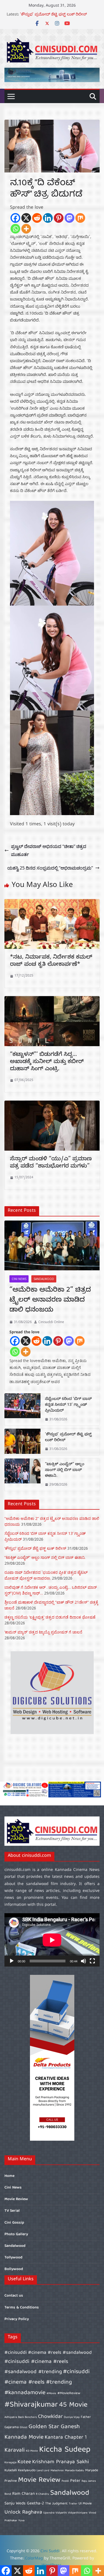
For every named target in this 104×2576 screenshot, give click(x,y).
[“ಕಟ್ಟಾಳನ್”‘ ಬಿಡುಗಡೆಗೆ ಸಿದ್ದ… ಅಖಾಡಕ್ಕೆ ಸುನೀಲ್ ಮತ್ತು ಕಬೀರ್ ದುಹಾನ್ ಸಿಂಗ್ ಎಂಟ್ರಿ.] (52, 1000)
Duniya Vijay (72, 2417)
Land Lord (43, 2471)
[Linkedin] (48, 218)
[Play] (12, 1961)
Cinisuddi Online (51, 1322)
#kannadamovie (25, 2393)
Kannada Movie (24, 2437)
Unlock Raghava (23, 2512)
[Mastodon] (69, 218)
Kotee (24, 2462)
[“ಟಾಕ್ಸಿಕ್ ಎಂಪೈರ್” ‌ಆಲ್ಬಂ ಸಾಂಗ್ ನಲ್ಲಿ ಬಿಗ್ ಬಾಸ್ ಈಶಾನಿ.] (22, 1475)
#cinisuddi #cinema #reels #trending (47, 2377)
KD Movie (32, 2451)
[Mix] (80, 218)
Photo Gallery (16, 2234)
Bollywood (14, 2269)
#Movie (51, 2394)
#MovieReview (69, 2393)
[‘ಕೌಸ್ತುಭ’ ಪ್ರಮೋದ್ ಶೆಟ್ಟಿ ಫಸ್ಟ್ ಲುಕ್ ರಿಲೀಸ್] (22, 1442)
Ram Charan (23, 2494)
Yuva (21, 2521)
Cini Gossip (14, 2223)
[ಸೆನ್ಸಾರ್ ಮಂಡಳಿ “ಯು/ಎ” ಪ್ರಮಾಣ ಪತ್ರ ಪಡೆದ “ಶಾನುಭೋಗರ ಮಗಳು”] (52, 1104)
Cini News (19, 1279)
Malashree (57, 2471)
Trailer (73, 2504)
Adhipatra (11, 2417)
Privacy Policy (17, 2319)
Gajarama (12, 2427)
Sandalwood (44, 1279)
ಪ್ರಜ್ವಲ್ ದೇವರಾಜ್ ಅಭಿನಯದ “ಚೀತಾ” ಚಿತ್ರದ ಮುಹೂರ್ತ (49, 850)
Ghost (24, 2428)
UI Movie (85, 2504)
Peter (75, 2481)
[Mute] (83, 1961)
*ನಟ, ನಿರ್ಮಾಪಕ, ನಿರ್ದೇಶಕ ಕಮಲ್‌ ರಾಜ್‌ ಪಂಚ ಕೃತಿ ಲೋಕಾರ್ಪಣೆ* (51, 961)
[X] (26, 218)
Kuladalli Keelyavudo (20, 2471)
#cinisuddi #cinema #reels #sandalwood (48, 2353)
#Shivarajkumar (31, 2405)
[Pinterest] (59, 218)
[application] (52, 1940)
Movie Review (16, 2199)
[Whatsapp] (15, 229)
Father (86, 2417)
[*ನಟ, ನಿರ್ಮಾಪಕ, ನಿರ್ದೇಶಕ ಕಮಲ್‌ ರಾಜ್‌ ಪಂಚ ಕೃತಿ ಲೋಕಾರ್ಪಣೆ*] (52, 903)
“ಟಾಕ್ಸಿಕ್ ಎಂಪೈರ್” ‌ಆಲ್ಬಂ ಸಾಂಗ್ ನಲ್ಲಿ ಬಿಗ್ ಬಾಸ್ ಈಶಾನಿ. (65, 1471)
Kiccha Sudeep (65, 2450)
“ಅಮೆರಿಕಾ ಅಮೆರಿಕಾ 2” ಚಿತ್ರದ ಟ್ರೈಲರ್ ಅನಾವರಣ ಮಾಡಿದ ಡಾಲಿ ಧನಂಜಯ (50, 1301)
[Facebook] (15, 218)
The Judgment (56, 2504)
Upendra (49, 2513)
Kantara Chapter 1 (66, 2438)
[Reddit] (37, 218)
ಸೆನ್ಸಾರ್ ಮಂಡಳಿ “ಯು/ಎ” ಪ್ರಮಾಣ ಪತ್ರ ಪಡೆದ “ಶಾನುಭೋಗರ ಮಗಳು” (51, 1163)
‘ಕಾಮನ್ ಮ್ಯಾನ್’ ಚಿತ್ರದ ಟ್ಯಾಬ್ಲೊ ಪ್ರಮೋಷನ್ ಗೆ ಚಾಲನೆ (43, 1632)
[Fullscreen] (92, 1961)
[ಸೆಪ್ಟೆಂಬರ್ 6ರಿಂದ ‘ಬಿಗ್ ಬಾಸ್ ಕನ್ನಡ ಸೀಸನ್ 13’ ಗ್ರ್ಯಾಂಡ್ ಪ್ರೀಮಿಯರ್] (22, 1409)
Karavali (15, 2450)
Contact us (14, 2296)
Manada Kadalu (74, 2471)
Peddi (65, 2481)
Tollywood (13, 2258)
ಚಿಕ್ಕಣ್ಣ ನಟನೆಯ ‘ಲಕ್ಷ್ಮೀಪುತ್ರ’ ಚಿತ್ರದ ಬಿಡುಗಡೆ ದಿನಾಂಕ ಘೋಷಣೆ (50, 1617)
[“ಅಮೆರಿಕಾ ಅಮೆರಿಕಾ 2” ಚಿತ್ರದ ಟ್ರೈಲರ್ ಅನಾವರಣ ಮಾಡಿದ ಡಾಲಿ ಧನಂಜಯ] (52, 1245)
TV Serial (12, 2211)
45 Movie (73, 2405)
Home (9, 2176)
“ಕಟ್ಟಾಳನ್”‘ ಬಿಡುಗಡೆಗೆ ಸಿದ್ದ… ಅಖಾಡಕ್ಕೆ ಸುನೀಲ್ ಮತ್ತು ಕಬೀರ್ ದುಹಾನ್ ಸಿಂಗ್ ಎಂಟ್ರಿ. (47, 1062)
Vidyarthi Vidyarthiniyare (72, 2513)
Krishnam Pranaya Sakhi (61, 2462)
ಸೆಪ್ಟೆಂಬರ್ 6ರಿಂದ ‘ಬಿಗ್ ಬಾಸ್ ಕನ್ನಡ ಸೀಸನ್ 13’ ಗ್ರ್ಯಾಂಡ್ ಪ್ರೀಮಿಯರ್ (68, 1405)
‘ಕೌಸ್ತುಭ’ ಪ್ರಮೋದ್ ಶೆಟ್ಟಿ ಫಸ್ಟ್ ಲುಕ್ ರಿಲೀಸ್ (68, 1438)
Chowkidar (50, 2417)
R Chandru (42, 2494)
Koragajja (10, 2463)
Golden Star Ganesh (54, 2427)
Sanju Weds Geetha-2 (24, 2504)
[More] (26, 229)
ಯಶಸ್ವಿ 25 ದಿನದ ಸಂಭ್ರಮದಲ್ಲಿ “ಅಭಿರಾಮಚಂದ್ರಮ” (50, 868)
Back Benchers (27, 2417)
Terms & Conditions (22, 2308)
